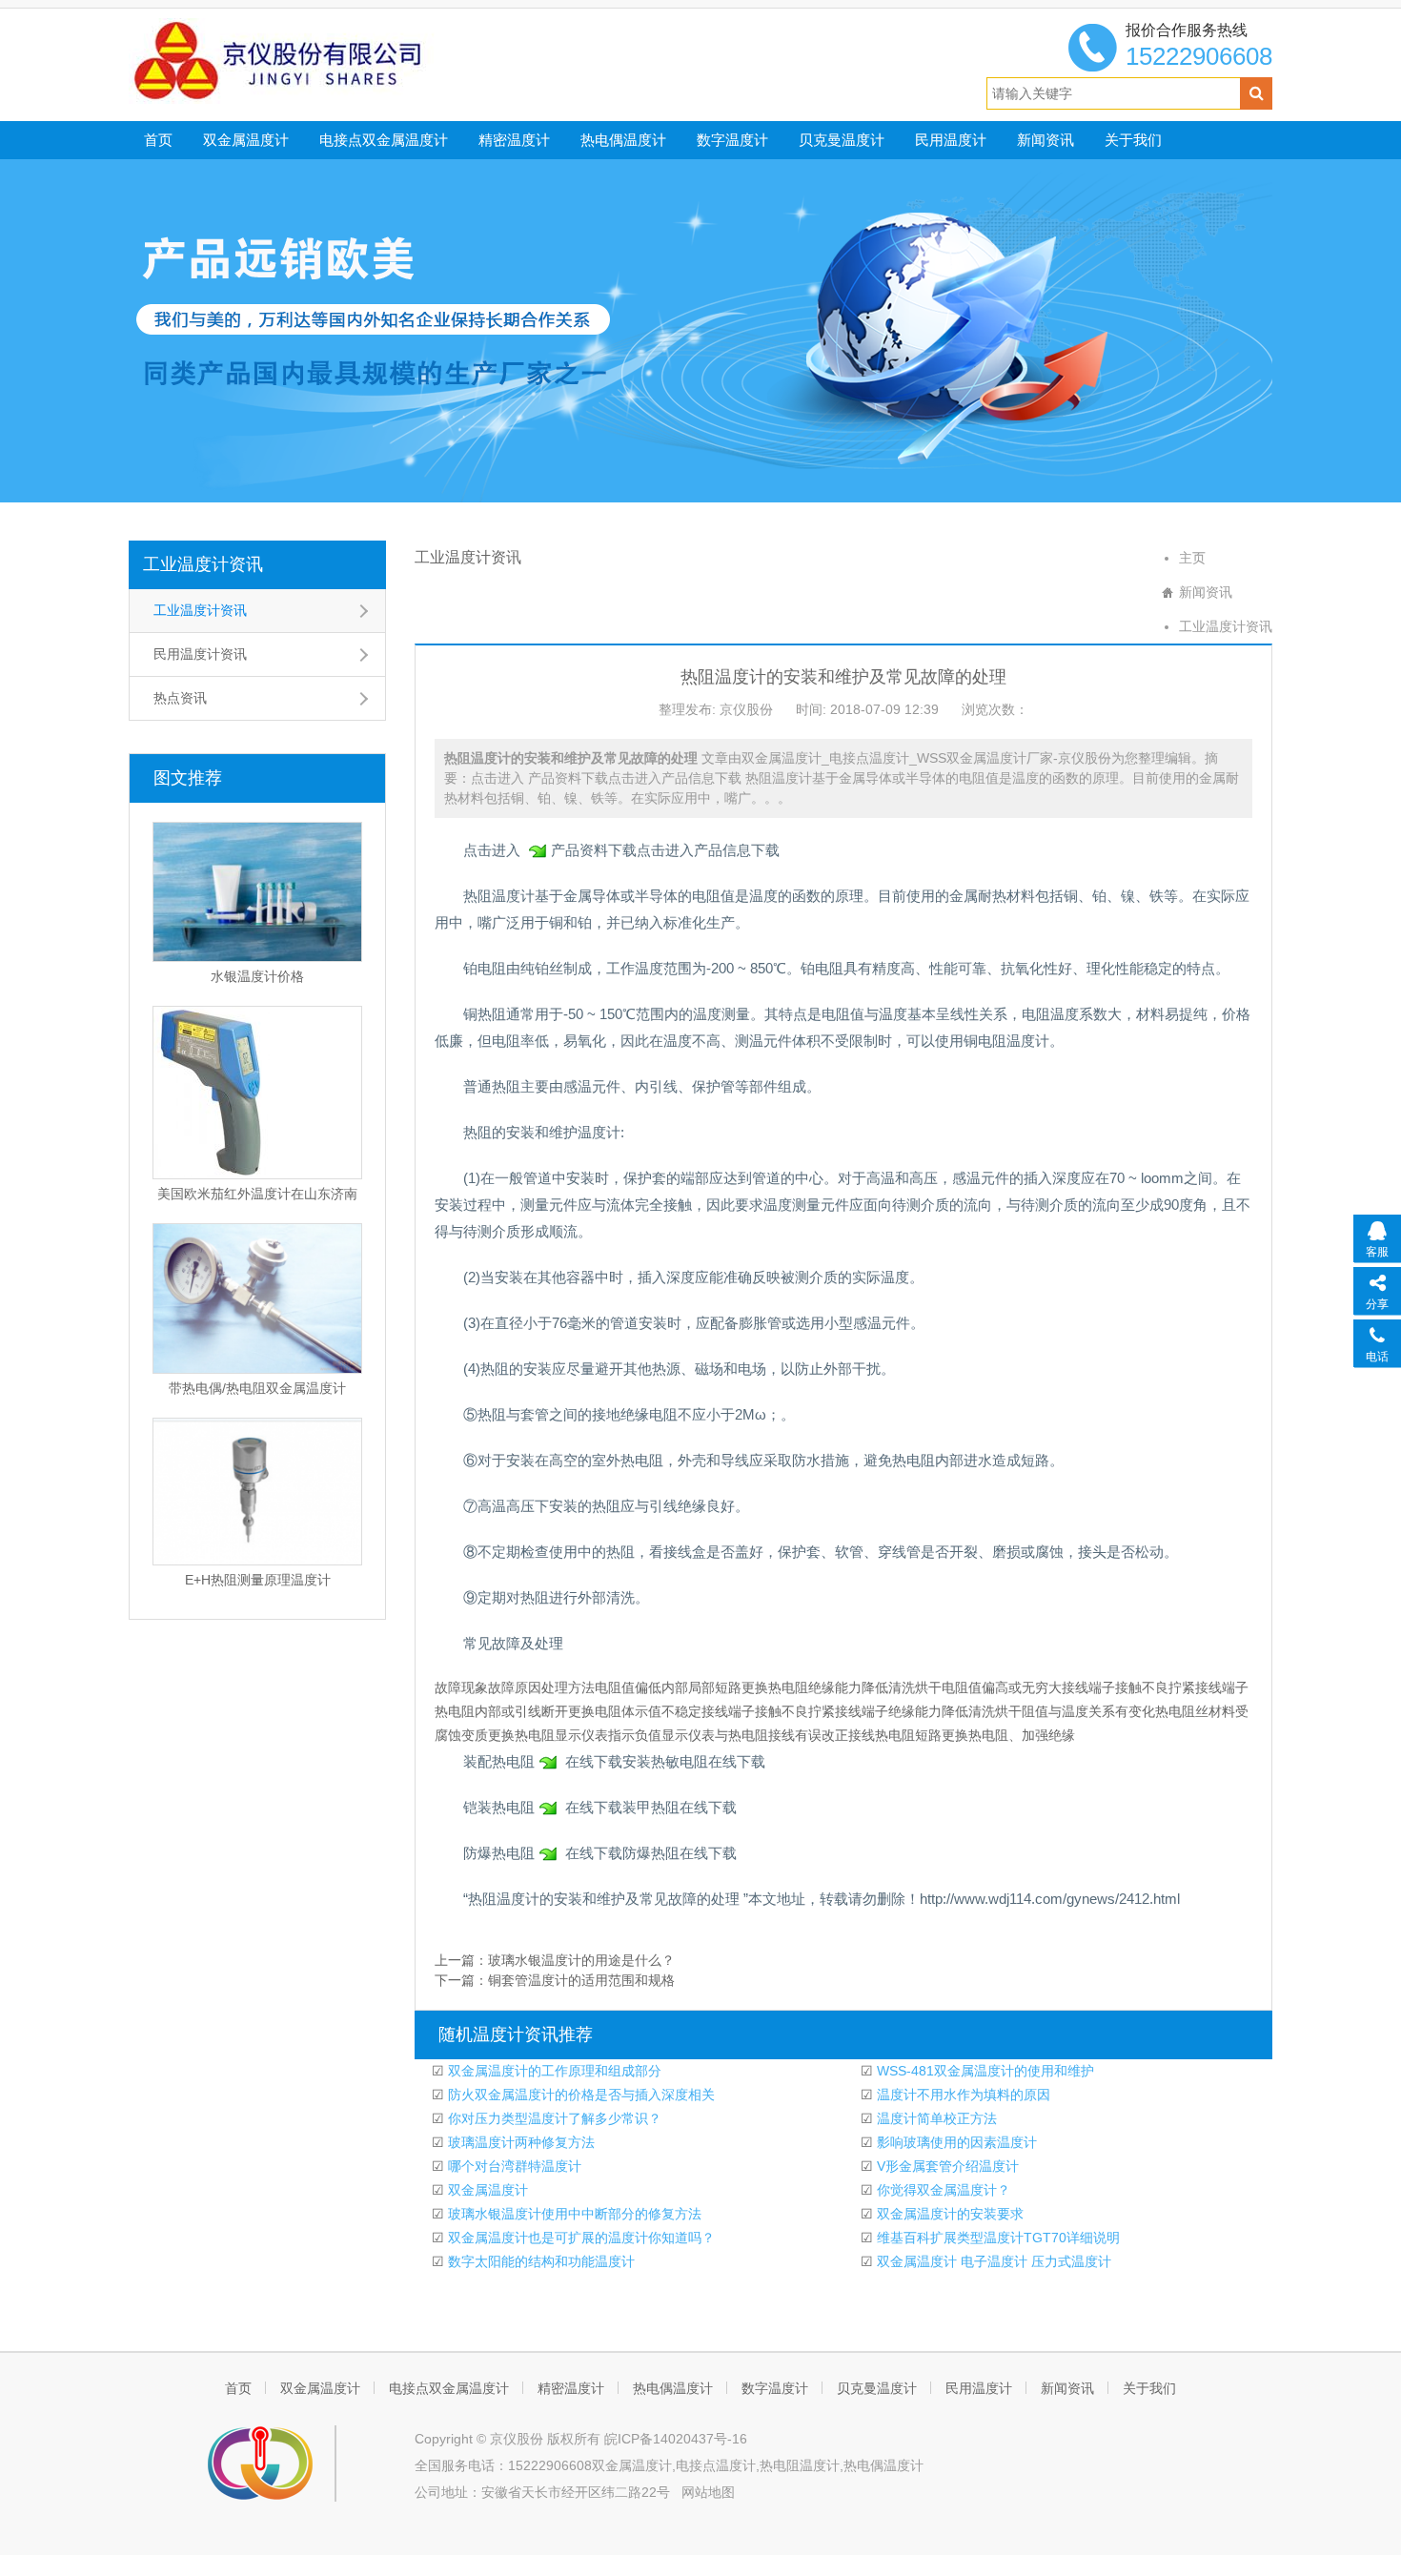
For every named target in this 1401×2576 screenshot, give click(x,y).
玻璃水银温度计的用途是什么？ (581, 1960)
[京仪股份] (320, 60)
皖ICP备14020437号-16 (676, 2439)
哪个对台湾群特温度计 (513, 2166)
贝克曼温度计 (842, 140)
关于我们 (1133, 140)
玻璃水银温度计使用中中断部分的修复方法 (573, 2214)
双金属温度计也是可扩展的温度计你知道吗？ (579, 2238)
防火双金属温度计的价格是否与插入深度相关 (579, 2095)
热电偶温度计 (623, 140)
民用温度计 (951, 140)
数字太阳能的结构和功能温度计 (539, 2261)
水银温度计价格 (257, 976)
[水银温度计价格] (257, 892)
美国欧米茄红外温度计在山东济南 (257, 1194)
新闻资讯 (1046, 140)
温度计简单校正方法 (935, 2118)
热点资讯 (180, 698)
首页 (158, 140)
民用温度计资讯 (200, 654)
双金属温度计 (246, 140)
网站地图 (708, 2492)
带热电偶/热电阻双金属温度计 (257, 1388)
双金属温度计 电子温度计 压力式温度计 (992, 2261)
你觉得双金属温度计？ (942, 2190)
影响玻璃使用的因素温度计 (955, 2142)
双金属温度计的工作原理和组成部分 (553, 2071)
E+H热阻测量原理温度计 (258, 1580)
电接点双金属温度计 (384, 140)
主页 (1192, 558)
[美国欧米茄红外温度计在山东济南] (257, 1093)
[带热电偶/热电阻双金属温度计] (257, 1298)
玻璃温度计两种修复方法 (519, 2142)
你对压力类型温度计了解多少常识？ (553, 2118)
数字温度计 (732, 140)
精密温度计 (514, 140)
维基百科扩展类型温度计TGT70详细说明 (996, 2238)
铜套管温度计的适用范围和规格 (581, 1980)
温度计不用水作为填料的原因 (962, 2095)
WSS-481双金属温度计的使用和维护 (984, 2071)
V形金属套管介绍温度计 (946, 2166)
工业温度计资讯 (203, 564)
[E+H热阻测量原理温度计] (257, 1492)
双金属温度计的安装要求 (948, 2214)
